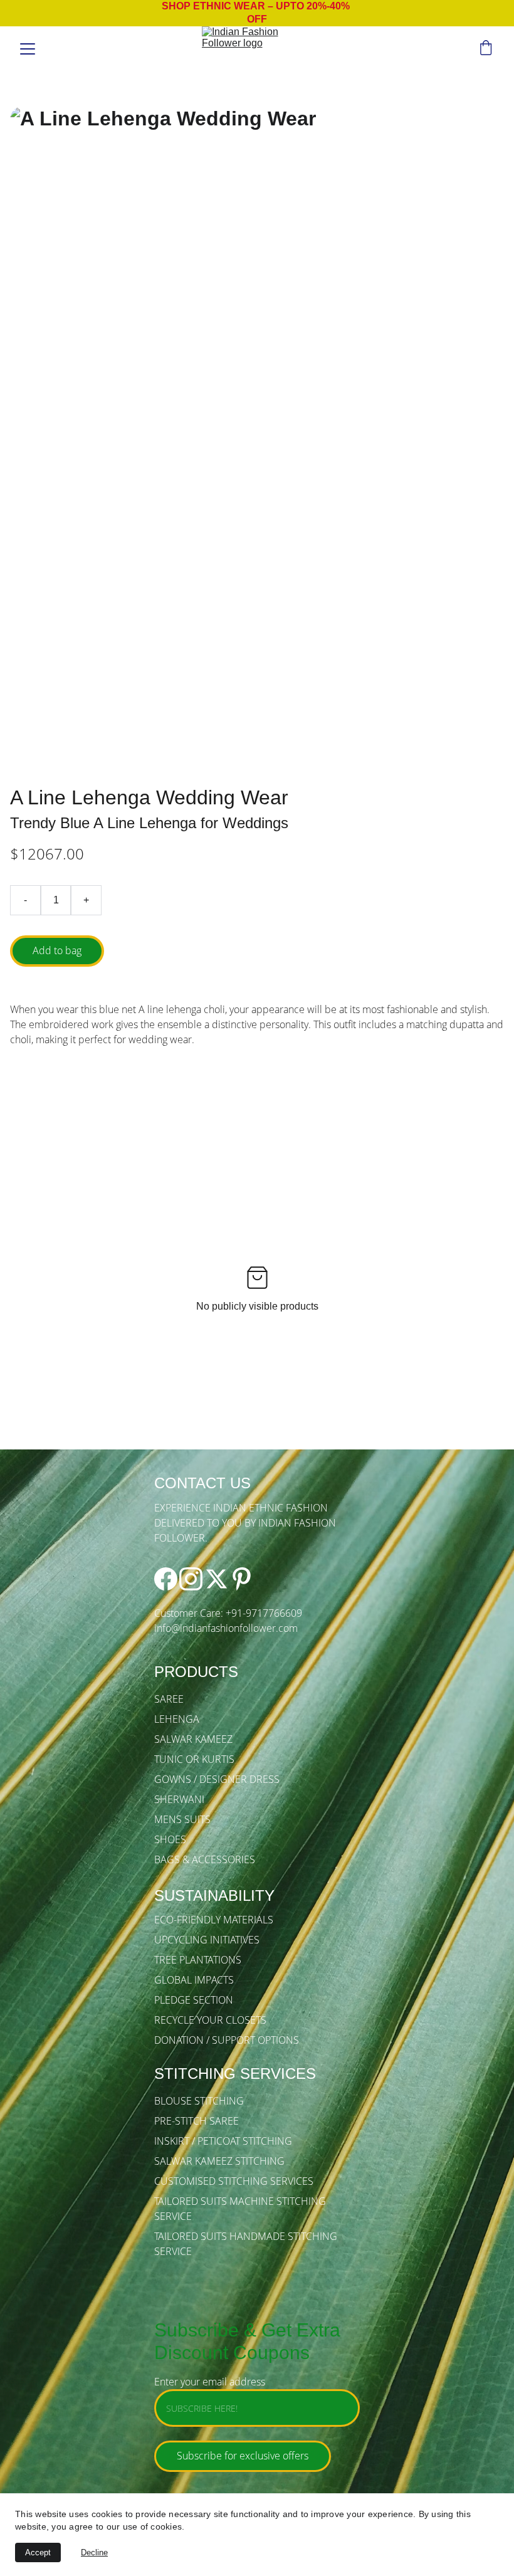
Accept (38, 2552)
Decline (94, 2552)
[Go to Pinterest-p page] (242, 1579)
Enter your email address (210, 2382)
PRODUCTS (196, 1672)
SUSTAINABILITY (214, 1895)
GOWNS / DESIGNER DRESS (217, 1779)
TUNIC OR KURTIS (194, 1759)
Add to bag (57, 950)
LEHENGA (177, 1719)
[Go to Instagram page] (191, 1579)
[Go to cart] (486, 49)
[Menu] (28, 49)
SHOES (170, 1839)
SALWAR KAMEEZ (193, 1739)
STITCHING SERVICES (235, 2074)
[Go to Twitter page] (217, 1579)
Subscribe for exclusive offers (243, 2456)
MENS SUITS (182, 1819)
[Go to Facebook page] (166, 1579)
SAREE (169, 1699)
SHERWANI (179, 1799)
